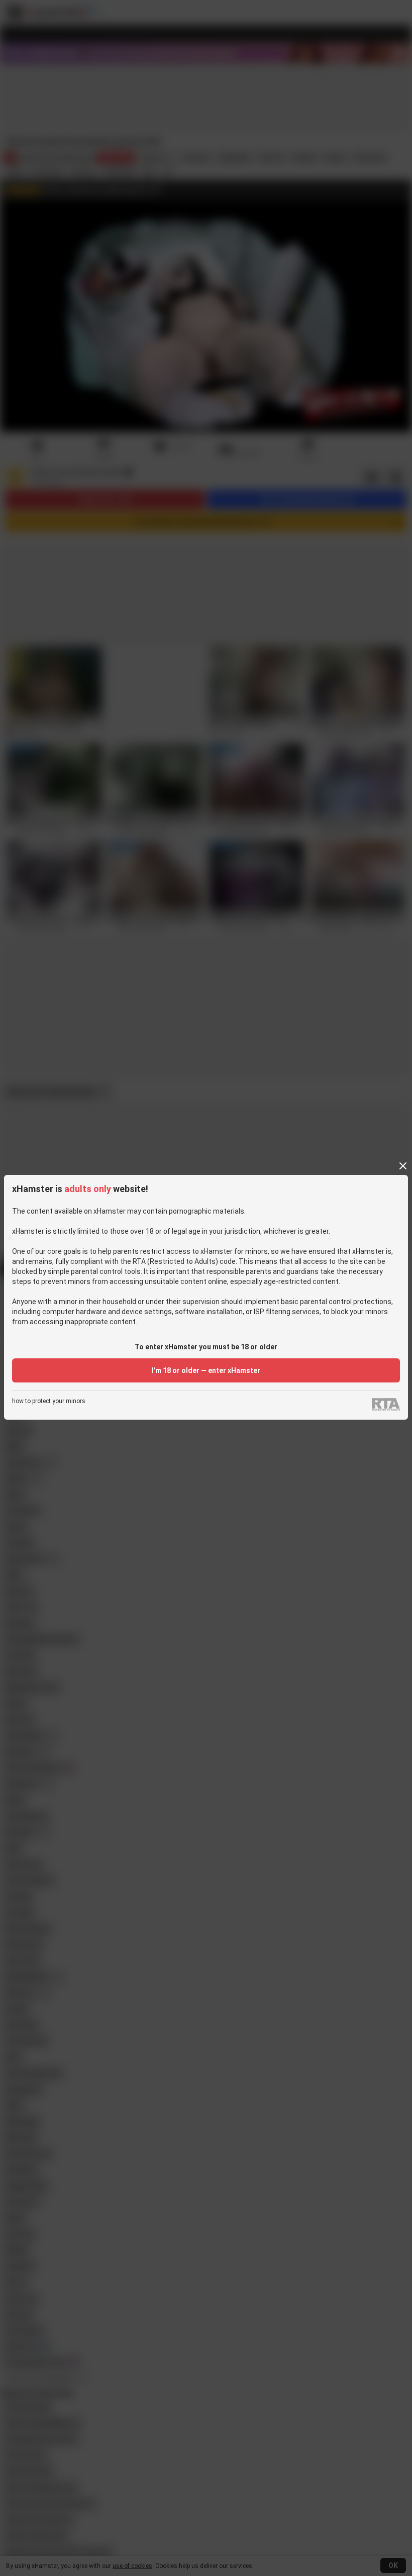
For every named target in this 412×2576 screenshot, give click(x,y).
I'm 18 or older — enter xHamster (206, 1370)
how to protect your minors (49, 1401)
